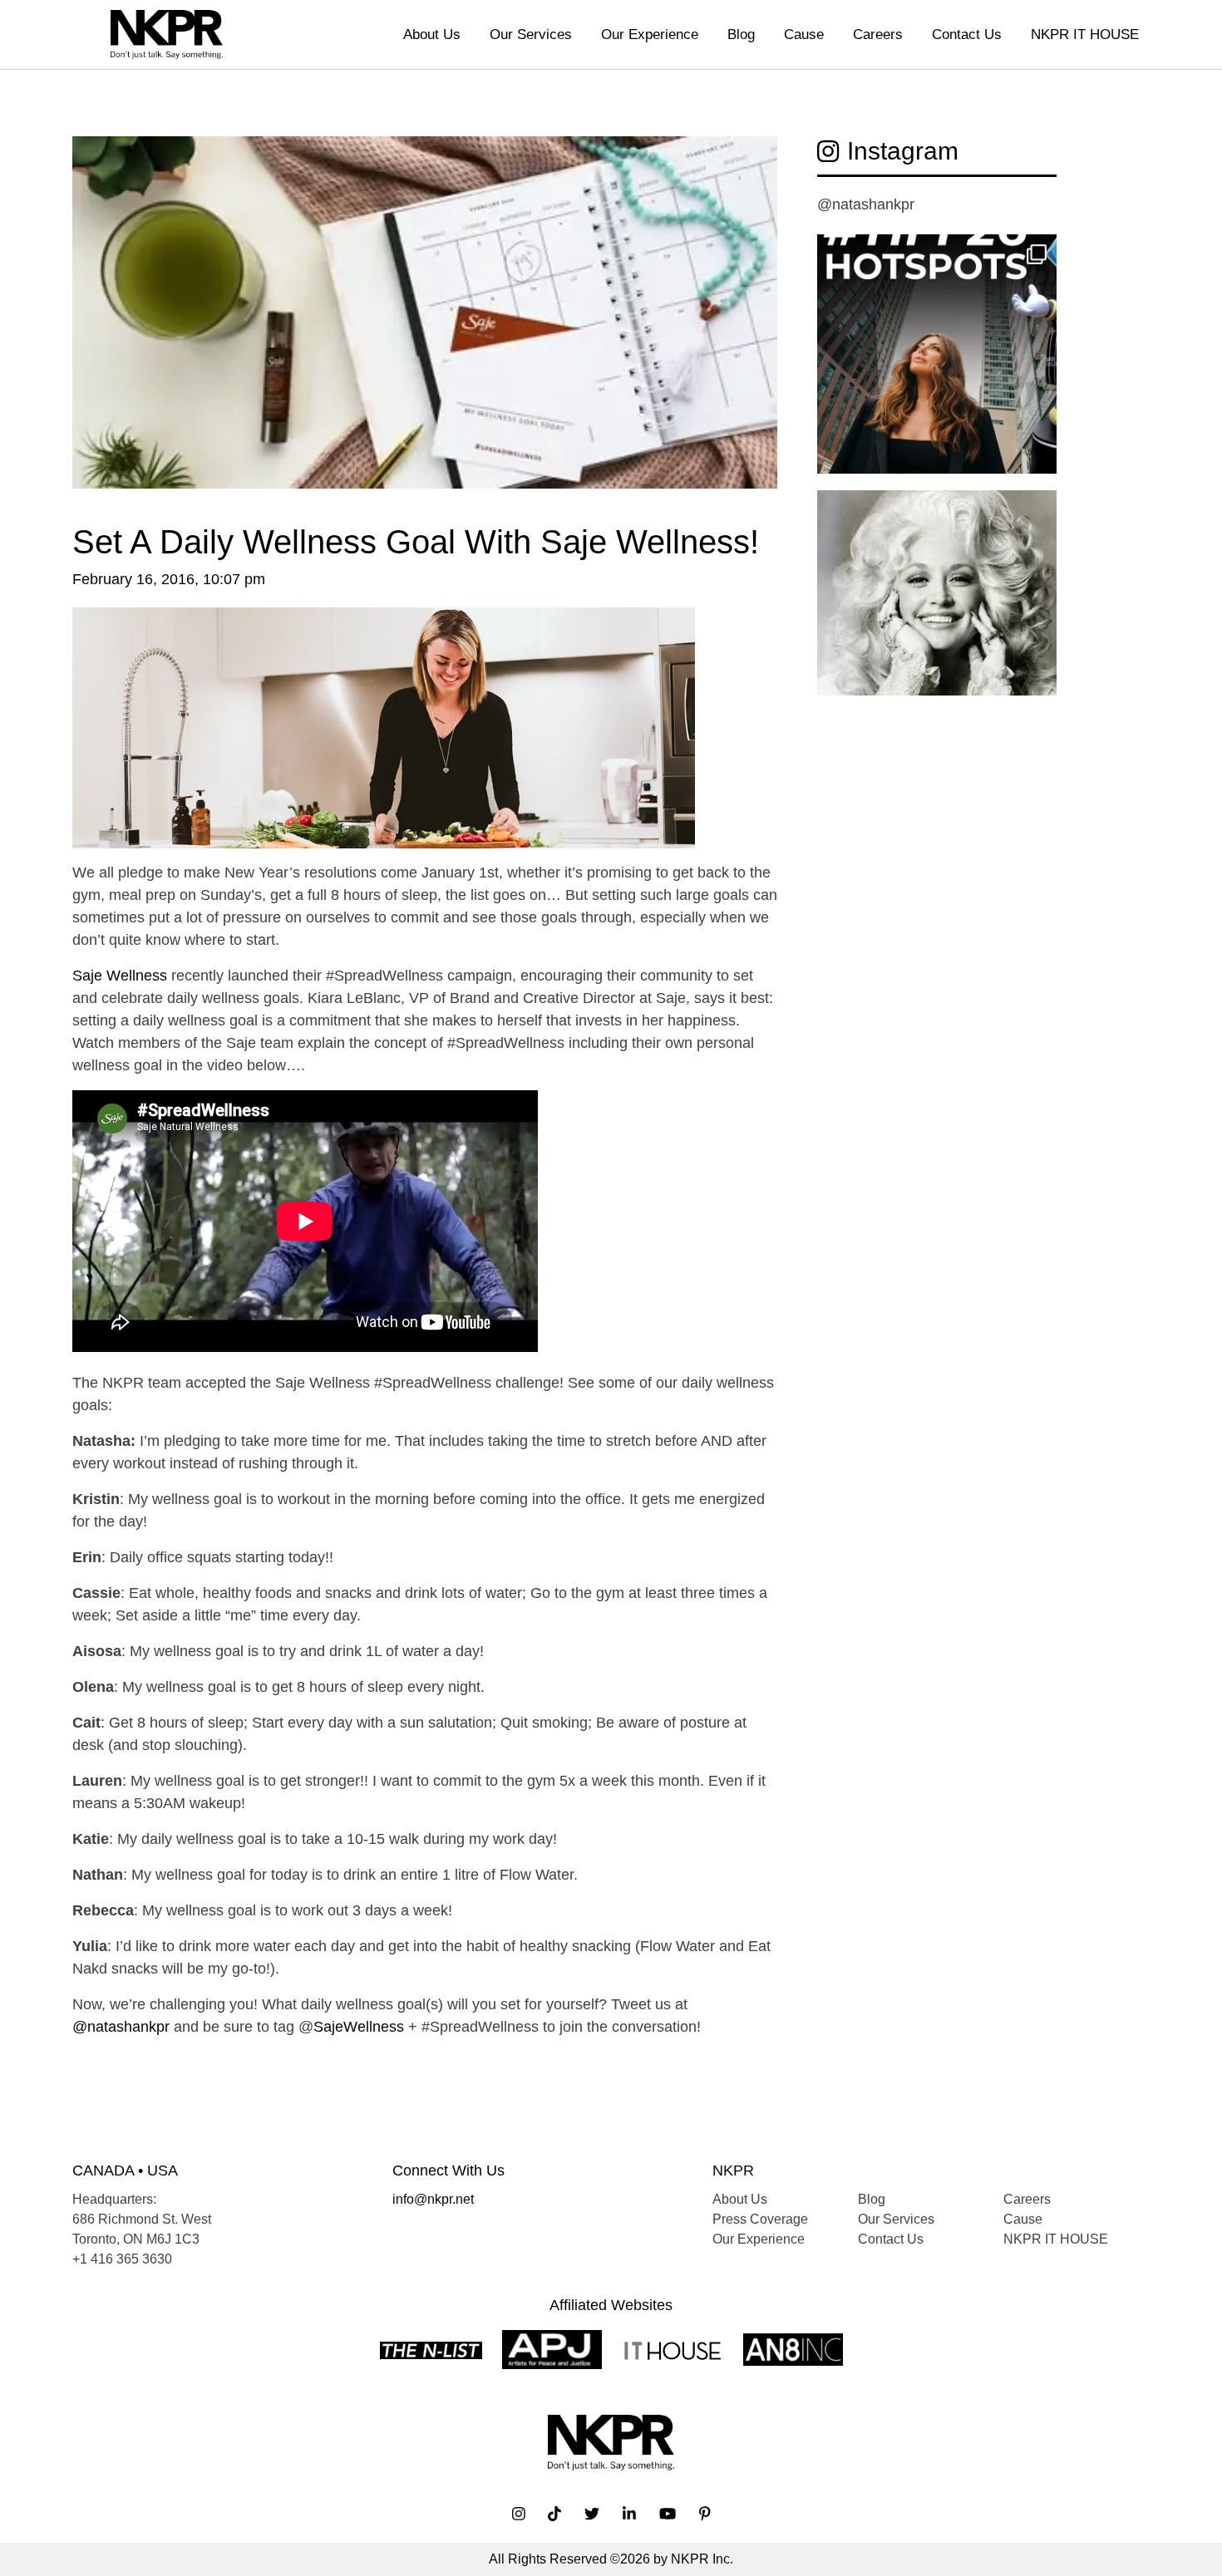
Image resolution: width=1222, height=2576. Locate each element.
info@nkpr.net (433, 2199)
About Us (432, 34)
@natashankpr (121, 2027)
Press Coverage (760, 2219)
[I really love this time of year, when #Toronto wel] (937, 354)
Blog (741, 34)
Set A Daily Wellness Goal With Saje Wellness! (416, 542)
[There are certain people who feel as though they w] (937, 610)
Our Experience (650, 34)
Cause (804, 34)
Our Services (531, 34)
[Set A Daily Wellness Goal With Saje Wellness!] (425, 328)
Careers (878, 34)
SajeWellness (359, 2027)
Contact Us (967, 34)
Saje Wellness (120, 976)
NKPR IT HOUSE (1085, 34)
